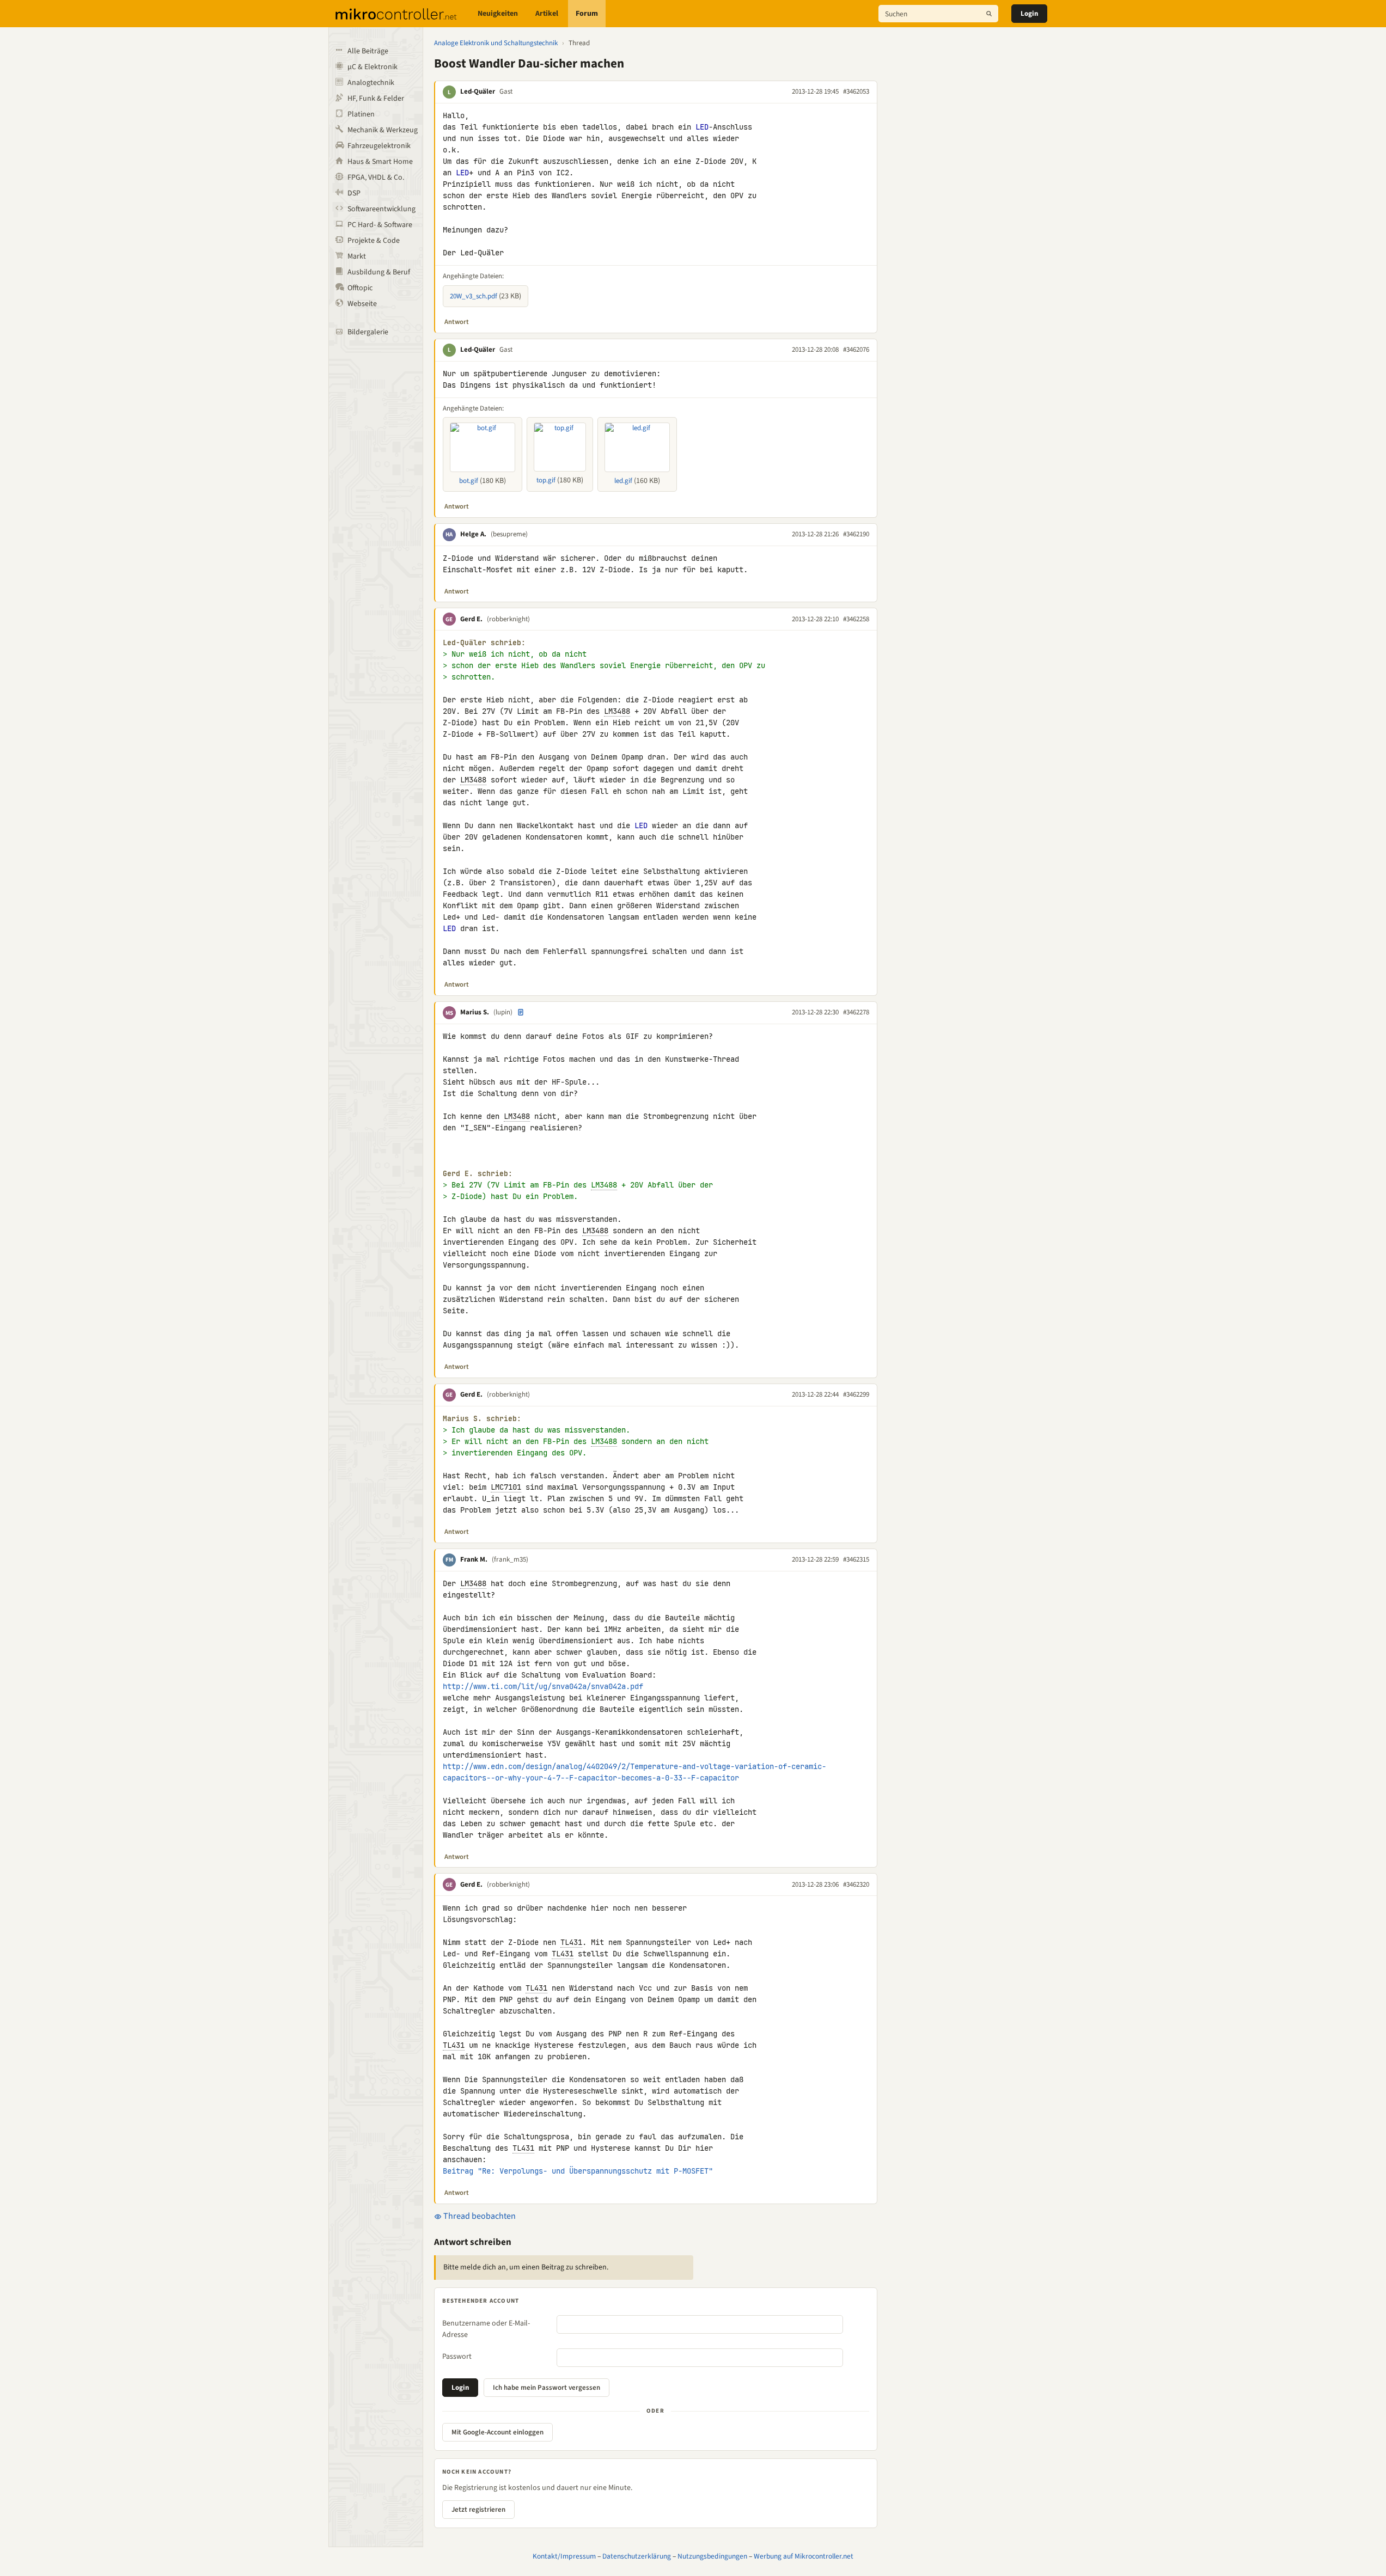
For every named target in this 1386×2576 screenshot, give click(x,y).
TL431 (571, 1942)
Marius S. (475, 1012)
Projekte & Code (374, 241)
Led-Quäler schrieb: (484, 643)
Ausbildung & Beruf (379, 272)
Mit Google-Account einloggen (497, 2432)
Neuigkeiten (498, 14)
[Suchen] (989, 14)
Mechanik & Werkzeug (383, 130)
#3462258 (856, 619)
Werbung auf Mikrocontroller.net (804, 2556)
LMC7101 (506, 1487)
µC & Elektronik (373, 67)
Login (1029, 14)
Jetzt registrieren (478, 2510)
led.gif (623, 481)
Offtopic (360, 288)
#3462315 (856, 1559)
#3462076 (856, 350)
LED (702, 127)
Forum (587, 14)
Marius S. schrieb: (482, 1419)
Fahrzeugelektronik (379, 146)
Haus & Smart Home (380, 162)
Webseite (362, 304)
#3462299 (856, 1394)
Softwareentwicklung (381, 209)
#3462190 (856, 534)
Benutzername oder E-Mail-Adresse (486, 2329)
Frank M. (474, 1559)
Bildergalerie (368, 332)
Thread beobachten (479, 2216)
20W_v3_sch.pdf (474, 296)
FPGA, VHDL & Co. (376, 178)
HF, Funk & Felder (376, 99)
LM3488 (617, 711)
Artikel (547, 14)
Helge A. (473, 534)
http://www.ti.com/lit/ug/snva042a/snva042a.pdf (543, 1686)
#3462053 (856, 91)
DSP (354, 193)
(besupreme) (509, 534)
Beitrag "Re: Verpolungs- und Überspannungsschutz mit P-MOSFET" (578, 2171)
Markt (357, 256)
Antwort (457, 322)
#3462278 (856, 1012)
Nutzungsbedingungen (712, 2556)
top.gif (546, 480)
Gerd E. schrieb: (478, 1174)
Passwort (457, 2357)
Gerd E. (471, 619)
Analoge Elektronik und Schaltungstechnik (496, 43)
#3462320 (856, 1884)
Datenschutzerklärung (637, 2556)
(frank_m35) (510, 1559)
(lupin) (503, 1012)
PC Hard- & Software (380, 225)
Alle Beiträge (368, 51)
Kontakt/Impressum (564, 2556)
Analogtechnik (371, 83)
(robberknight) (508, 619)
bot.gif (469, 481)
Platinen (361, 114)
